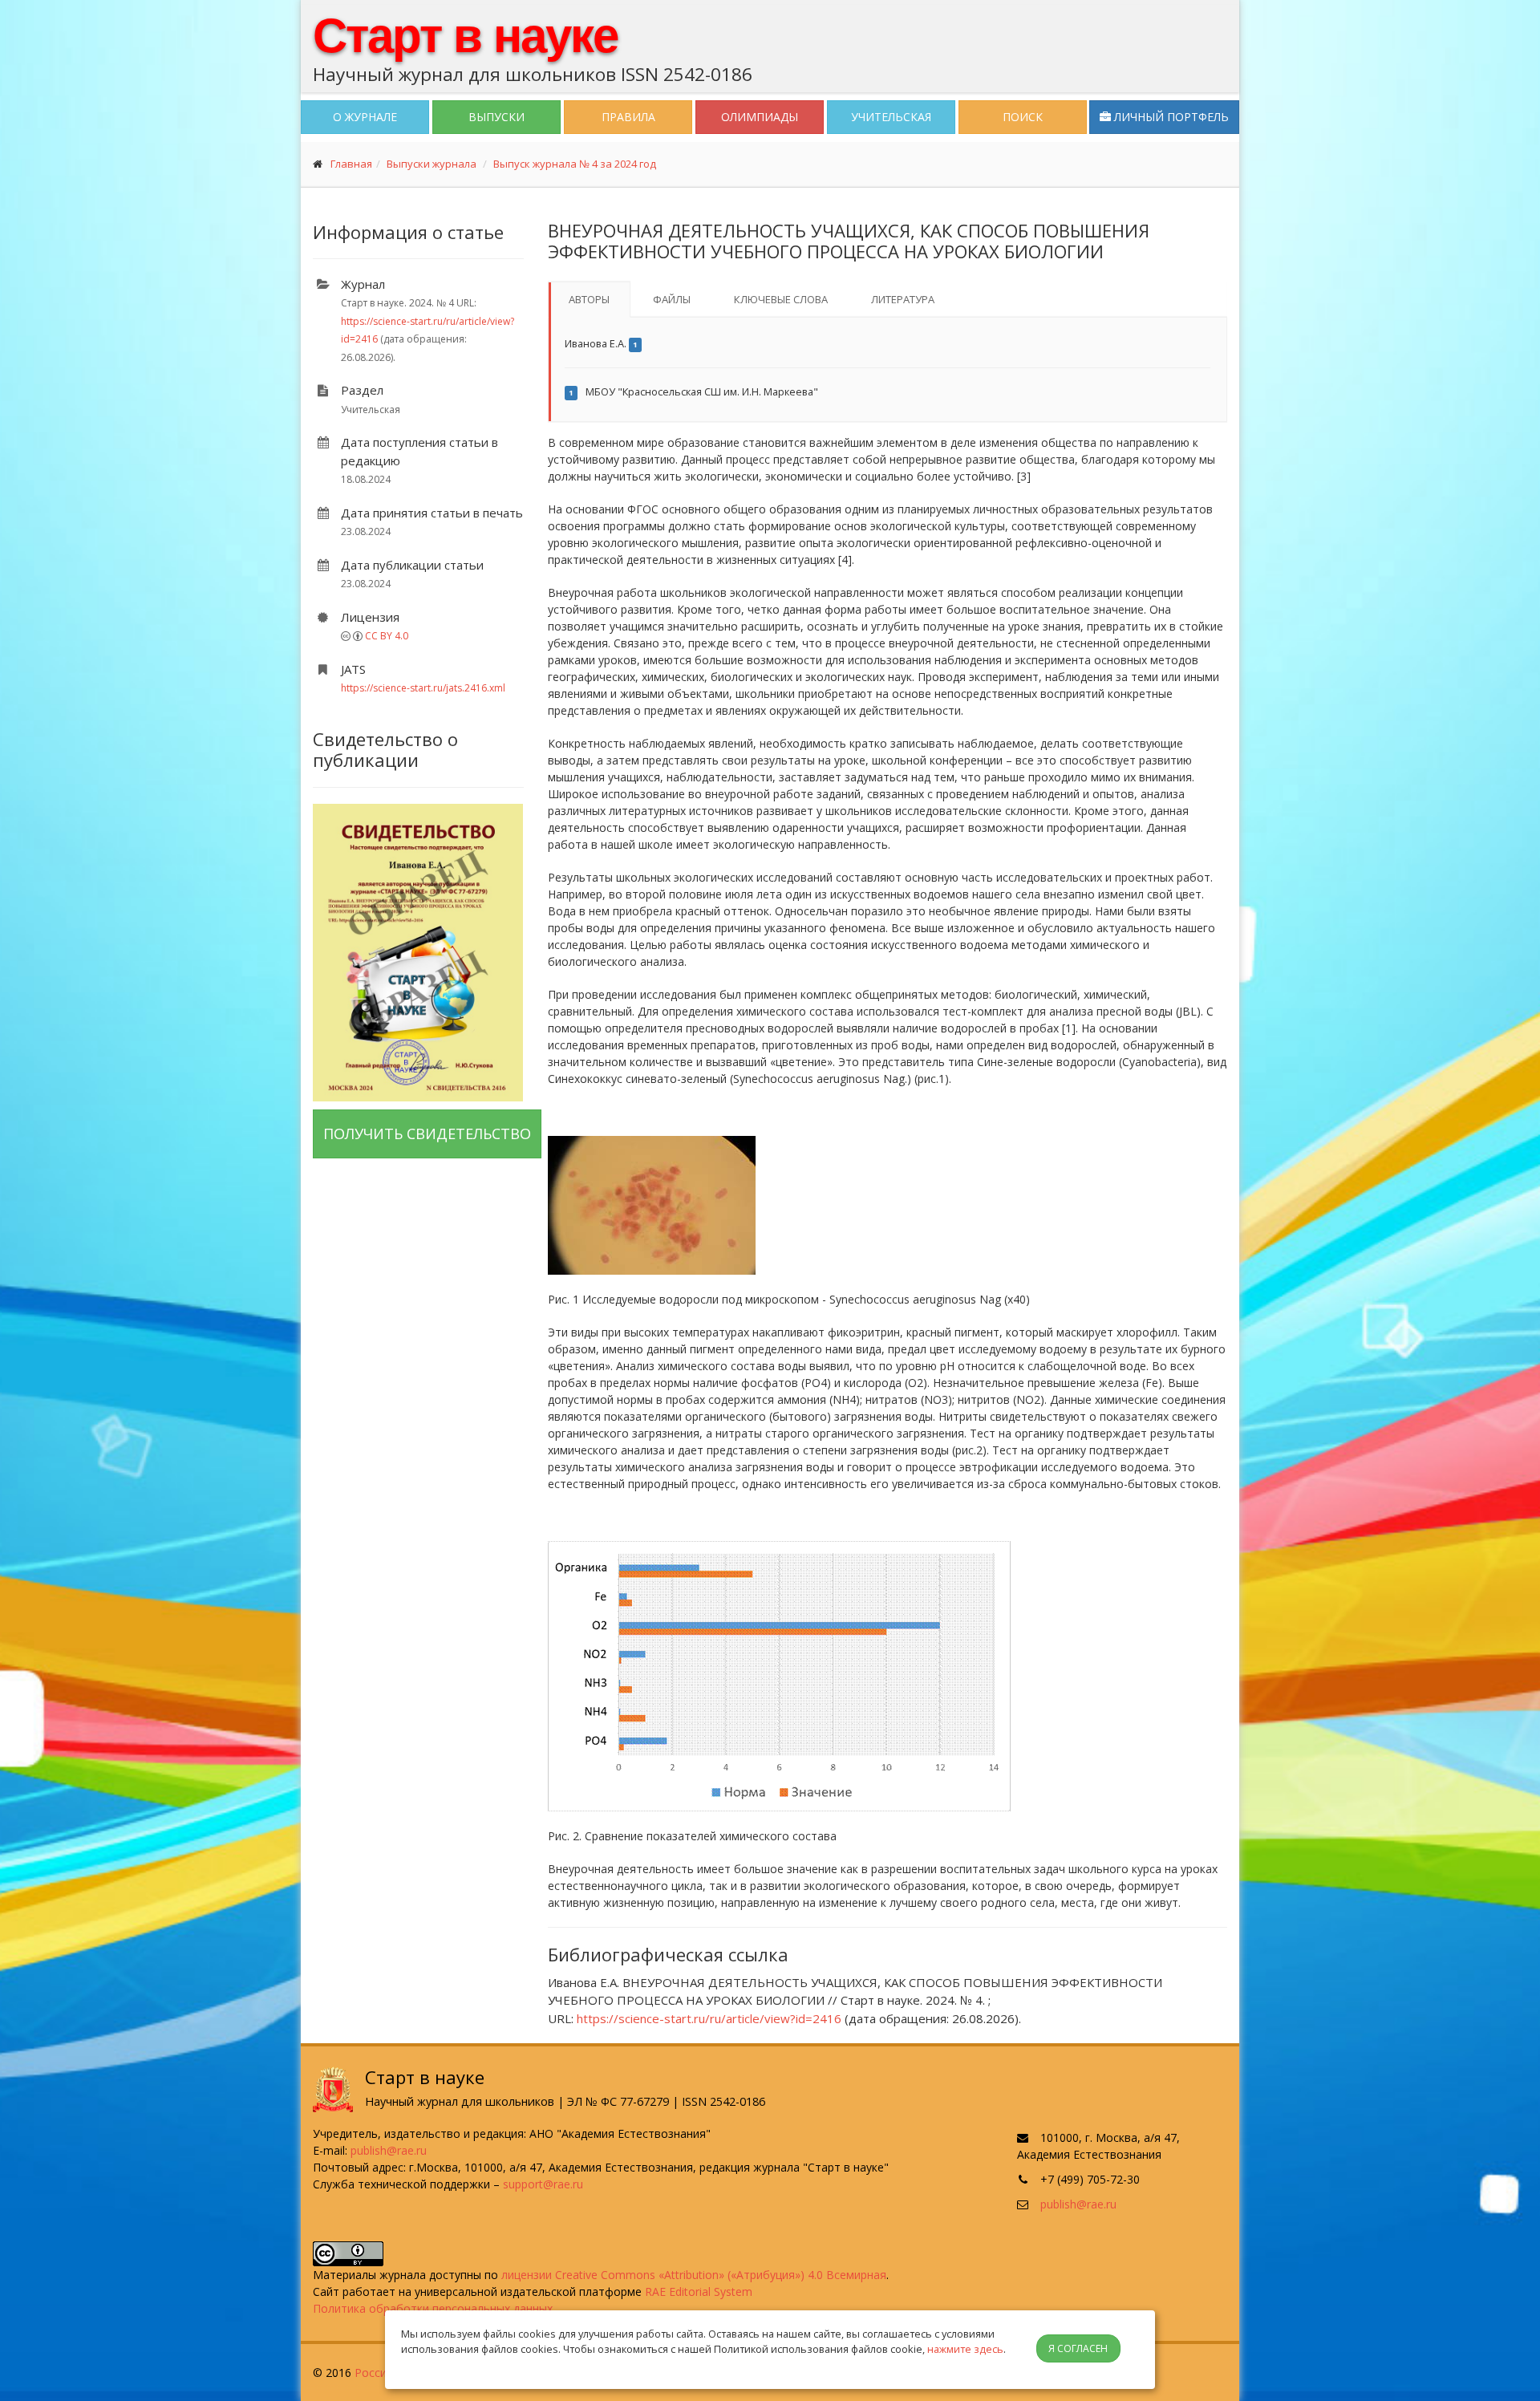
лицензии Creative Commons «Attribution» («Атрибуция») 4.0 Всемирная (694, 2275)
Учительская (891, 117)
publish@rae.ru (389, 2150)
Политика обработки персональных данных (433, 2308)
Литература (903, 299)
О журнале (365, 117)
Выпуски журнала (432, 164)
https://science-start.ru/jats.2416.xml (423, 688)
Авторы (589, 299)
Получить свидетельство (427, 1134)
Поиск (1023, 117)
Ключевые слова (781, 299)
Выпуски (496, 117)
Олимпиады (760, 117)
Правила (628, 117)
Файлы (672, 299)
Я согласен (1078, 2348)
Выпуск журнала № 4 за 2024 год (575, 164)
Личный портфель (1170, 117)
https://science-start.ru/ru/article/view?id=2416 (709, 2018)
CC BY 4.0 (387, 636)
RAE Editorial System (699, 2291)
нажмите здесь (965, 2349)
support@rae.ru (543, 2184)
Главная (351, 164)
